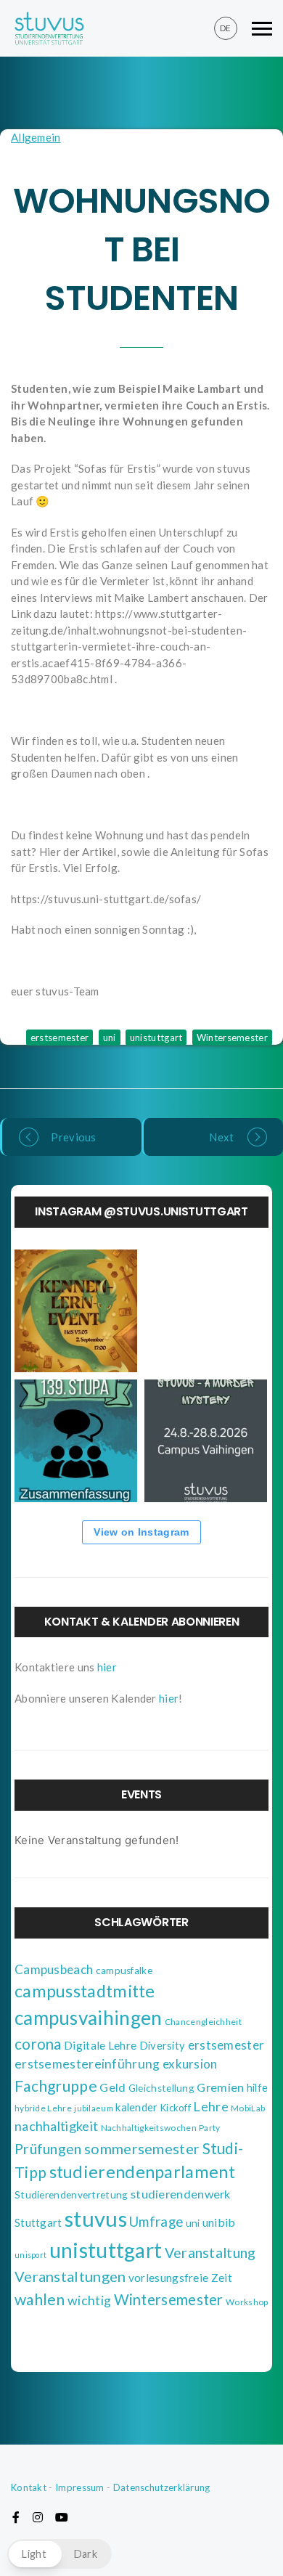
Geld (112, 2087)
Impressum (80, 2487)
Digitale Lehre (100, 2045)
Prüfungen (48, 2149)
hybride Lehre (43, 2108)
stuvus (96, 2218)
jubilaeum (94, 2108)
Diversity (163, 2045)
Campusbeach (54, 1969)
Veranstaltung (210, 2253)
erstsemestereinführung (87, 2064)
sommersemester (142, 2148)
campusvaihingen (89, 2018)
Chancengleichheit (203, 2022)
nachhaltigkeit (56, 2126)
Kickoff (176, 2108)
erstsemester (60, 1038)
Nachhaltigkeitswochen (149, 2128)
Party (210, 2128)
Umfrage (156, 2222)
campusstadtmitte (85, 1991)
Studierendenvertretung (71, 2195)
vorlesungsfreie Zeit (180, 2278)
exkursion (190, 2064)
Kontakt (29, 2487)
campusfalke (124, 1970)
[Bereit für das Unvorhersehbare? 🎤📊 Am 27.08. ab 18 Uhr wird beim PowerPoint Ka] (206, 1311)
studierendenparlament (142, 2172)
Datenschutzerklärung (162, 2487)
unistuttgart (156, 1038)
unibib (219, 2222)
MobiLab (248, 2108)
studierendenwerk (181, 2194)
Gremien (220, 2087)
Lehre (211, 2106)
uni (110, 1038)
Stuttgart (38, 2222)
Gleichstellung (161, 2088)
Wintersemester (232, 1038)
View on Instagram (141, 1532)
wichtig (89, 2300)
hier (107, 1667)
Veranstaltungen (70, 2276)
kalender (136, 2107)
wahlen (40, 2299)
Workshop (247, 2302)
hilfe (258, 2088)
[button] (60, 2554)
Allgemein (36, 137)
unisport (30, 2255)
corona (38, 2044)
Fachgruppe (56, 2086)
